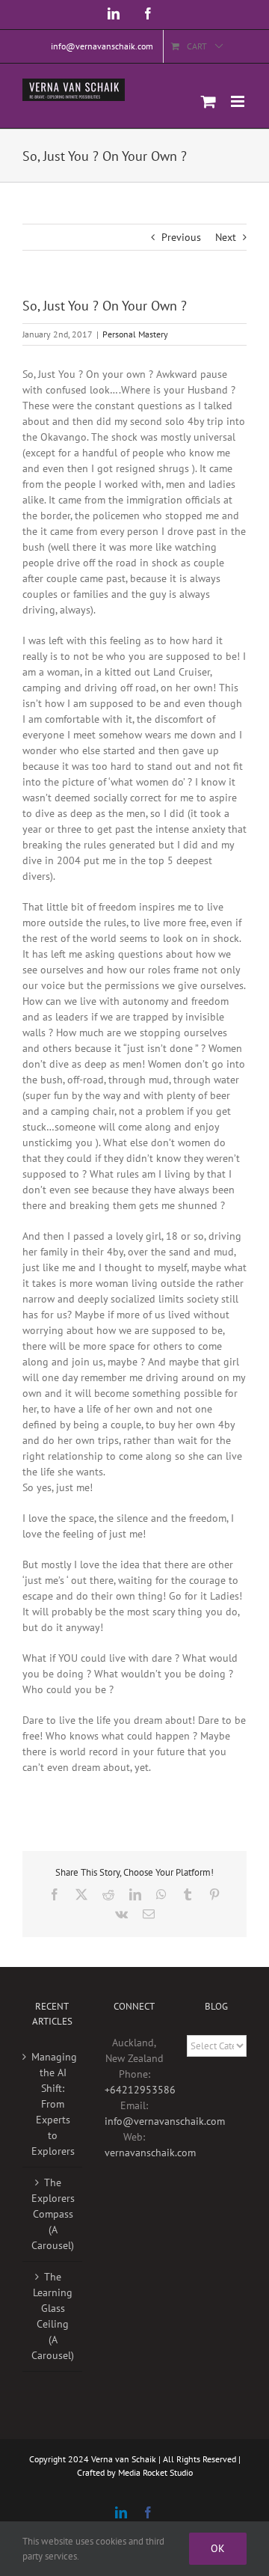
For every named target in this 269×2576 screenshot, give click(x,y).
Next (226, 237)
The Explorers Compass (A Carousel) (53, 2214)
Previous (181, 237)
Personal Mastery (135, 334)
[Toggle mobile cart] (208, 101)
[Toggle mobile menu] (239, 101)
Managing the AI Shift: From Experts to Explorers (53, 2104)
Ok (218, 2548)
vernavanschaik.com (150, 2153)
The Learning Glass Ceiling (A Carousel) (53, 2316)
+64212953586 (140, 2090)
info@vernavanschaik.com (165, 2121)
